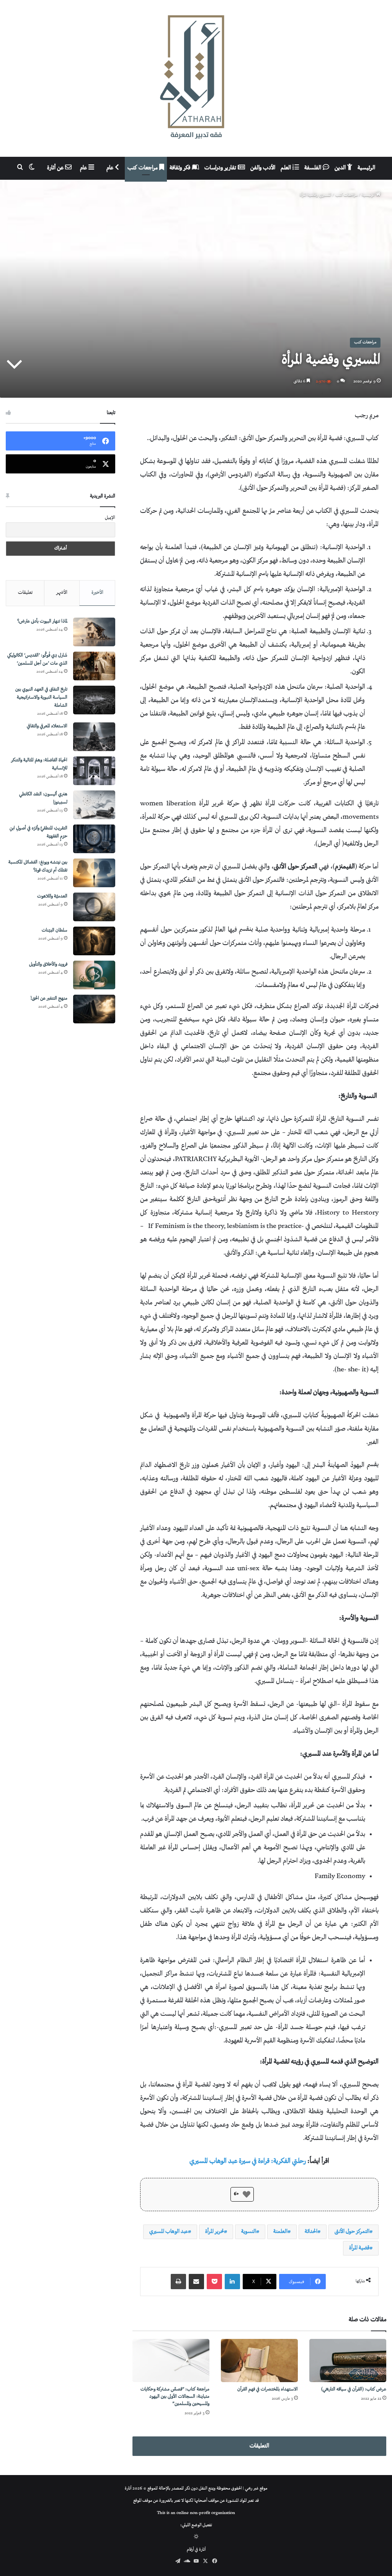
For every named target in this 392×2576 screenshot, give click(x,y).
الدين (341, 168)
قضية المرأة (359, 2248)
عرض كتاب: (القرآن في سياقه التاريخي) (354, 2390)
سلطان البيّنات (55, 931)
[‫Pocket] (214, 2282)
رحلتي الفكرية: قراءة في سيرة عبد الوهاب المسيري (248, 2161)
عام (111, 168)
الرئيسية (366, 168)
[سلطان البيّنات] (94, 941)
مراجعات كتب (143, 168)
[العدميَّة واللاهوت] (94, 907)
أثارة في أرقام (196, 2550)
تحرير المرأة (215, 2232)
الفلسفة (314, 168)
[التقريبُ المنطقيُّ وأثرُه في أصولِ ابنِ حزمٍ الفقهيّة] (94, 839)
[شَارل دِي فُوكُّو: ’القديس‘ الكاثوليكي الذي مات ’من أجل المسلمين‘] (94, 666)
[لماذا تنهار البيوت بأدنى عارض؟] (94, 632)
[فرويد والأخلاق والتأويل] (94, 975)
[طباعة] (178, 2282)
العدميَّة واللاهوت (52, 897)
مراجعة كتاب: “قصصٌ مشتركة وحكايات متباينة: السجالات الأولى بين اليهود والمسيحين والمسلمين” (175, 2397)
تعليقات (25, 593)
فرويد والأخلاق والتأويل (48, 965)
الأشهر (62, 593)
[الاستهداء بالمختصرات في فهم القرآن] (259, 2361)
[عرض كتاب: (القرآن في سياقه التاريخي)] (348, 2361)
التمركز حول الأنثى (352, 2232)
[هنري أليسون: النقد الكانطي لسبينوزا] (94, 805)
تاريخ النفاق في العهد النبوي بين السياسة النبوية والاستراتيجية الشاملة (41, 698)
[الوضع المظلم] (196, 2538)
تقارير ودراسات (221, 168)
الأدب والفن (263, 168)
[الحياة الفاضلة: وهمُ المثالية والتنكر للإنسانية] (94, 771)
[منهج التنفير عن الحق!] (94, 1009)
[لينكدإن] (232, 2282)
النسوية (249, 2232)
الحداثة (311, 2232)
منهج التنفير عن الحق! (49, 999)
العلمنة (280, 2232)
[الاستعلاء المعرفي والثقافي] (94, 737)
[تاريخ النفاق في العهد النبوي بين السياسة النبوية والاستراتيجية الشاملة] (94, 700)
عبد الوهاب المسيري (169, 2232)
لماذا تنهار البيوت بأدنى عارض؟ (42, 622)
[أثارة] (196, 78)
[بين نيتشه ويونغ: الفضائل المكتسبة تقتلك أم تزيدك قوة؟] (94, 873)
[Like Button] (247, 2194)
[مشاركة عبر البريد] (196, 2282)
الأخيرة (97, 593)
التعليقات (259, 2446)
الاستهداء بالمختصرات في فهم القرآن (268, 2390)
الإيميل (110, 518)
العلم (287, 168)
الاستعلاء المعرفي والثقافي (47, 726)
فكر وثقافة (181, 168)
